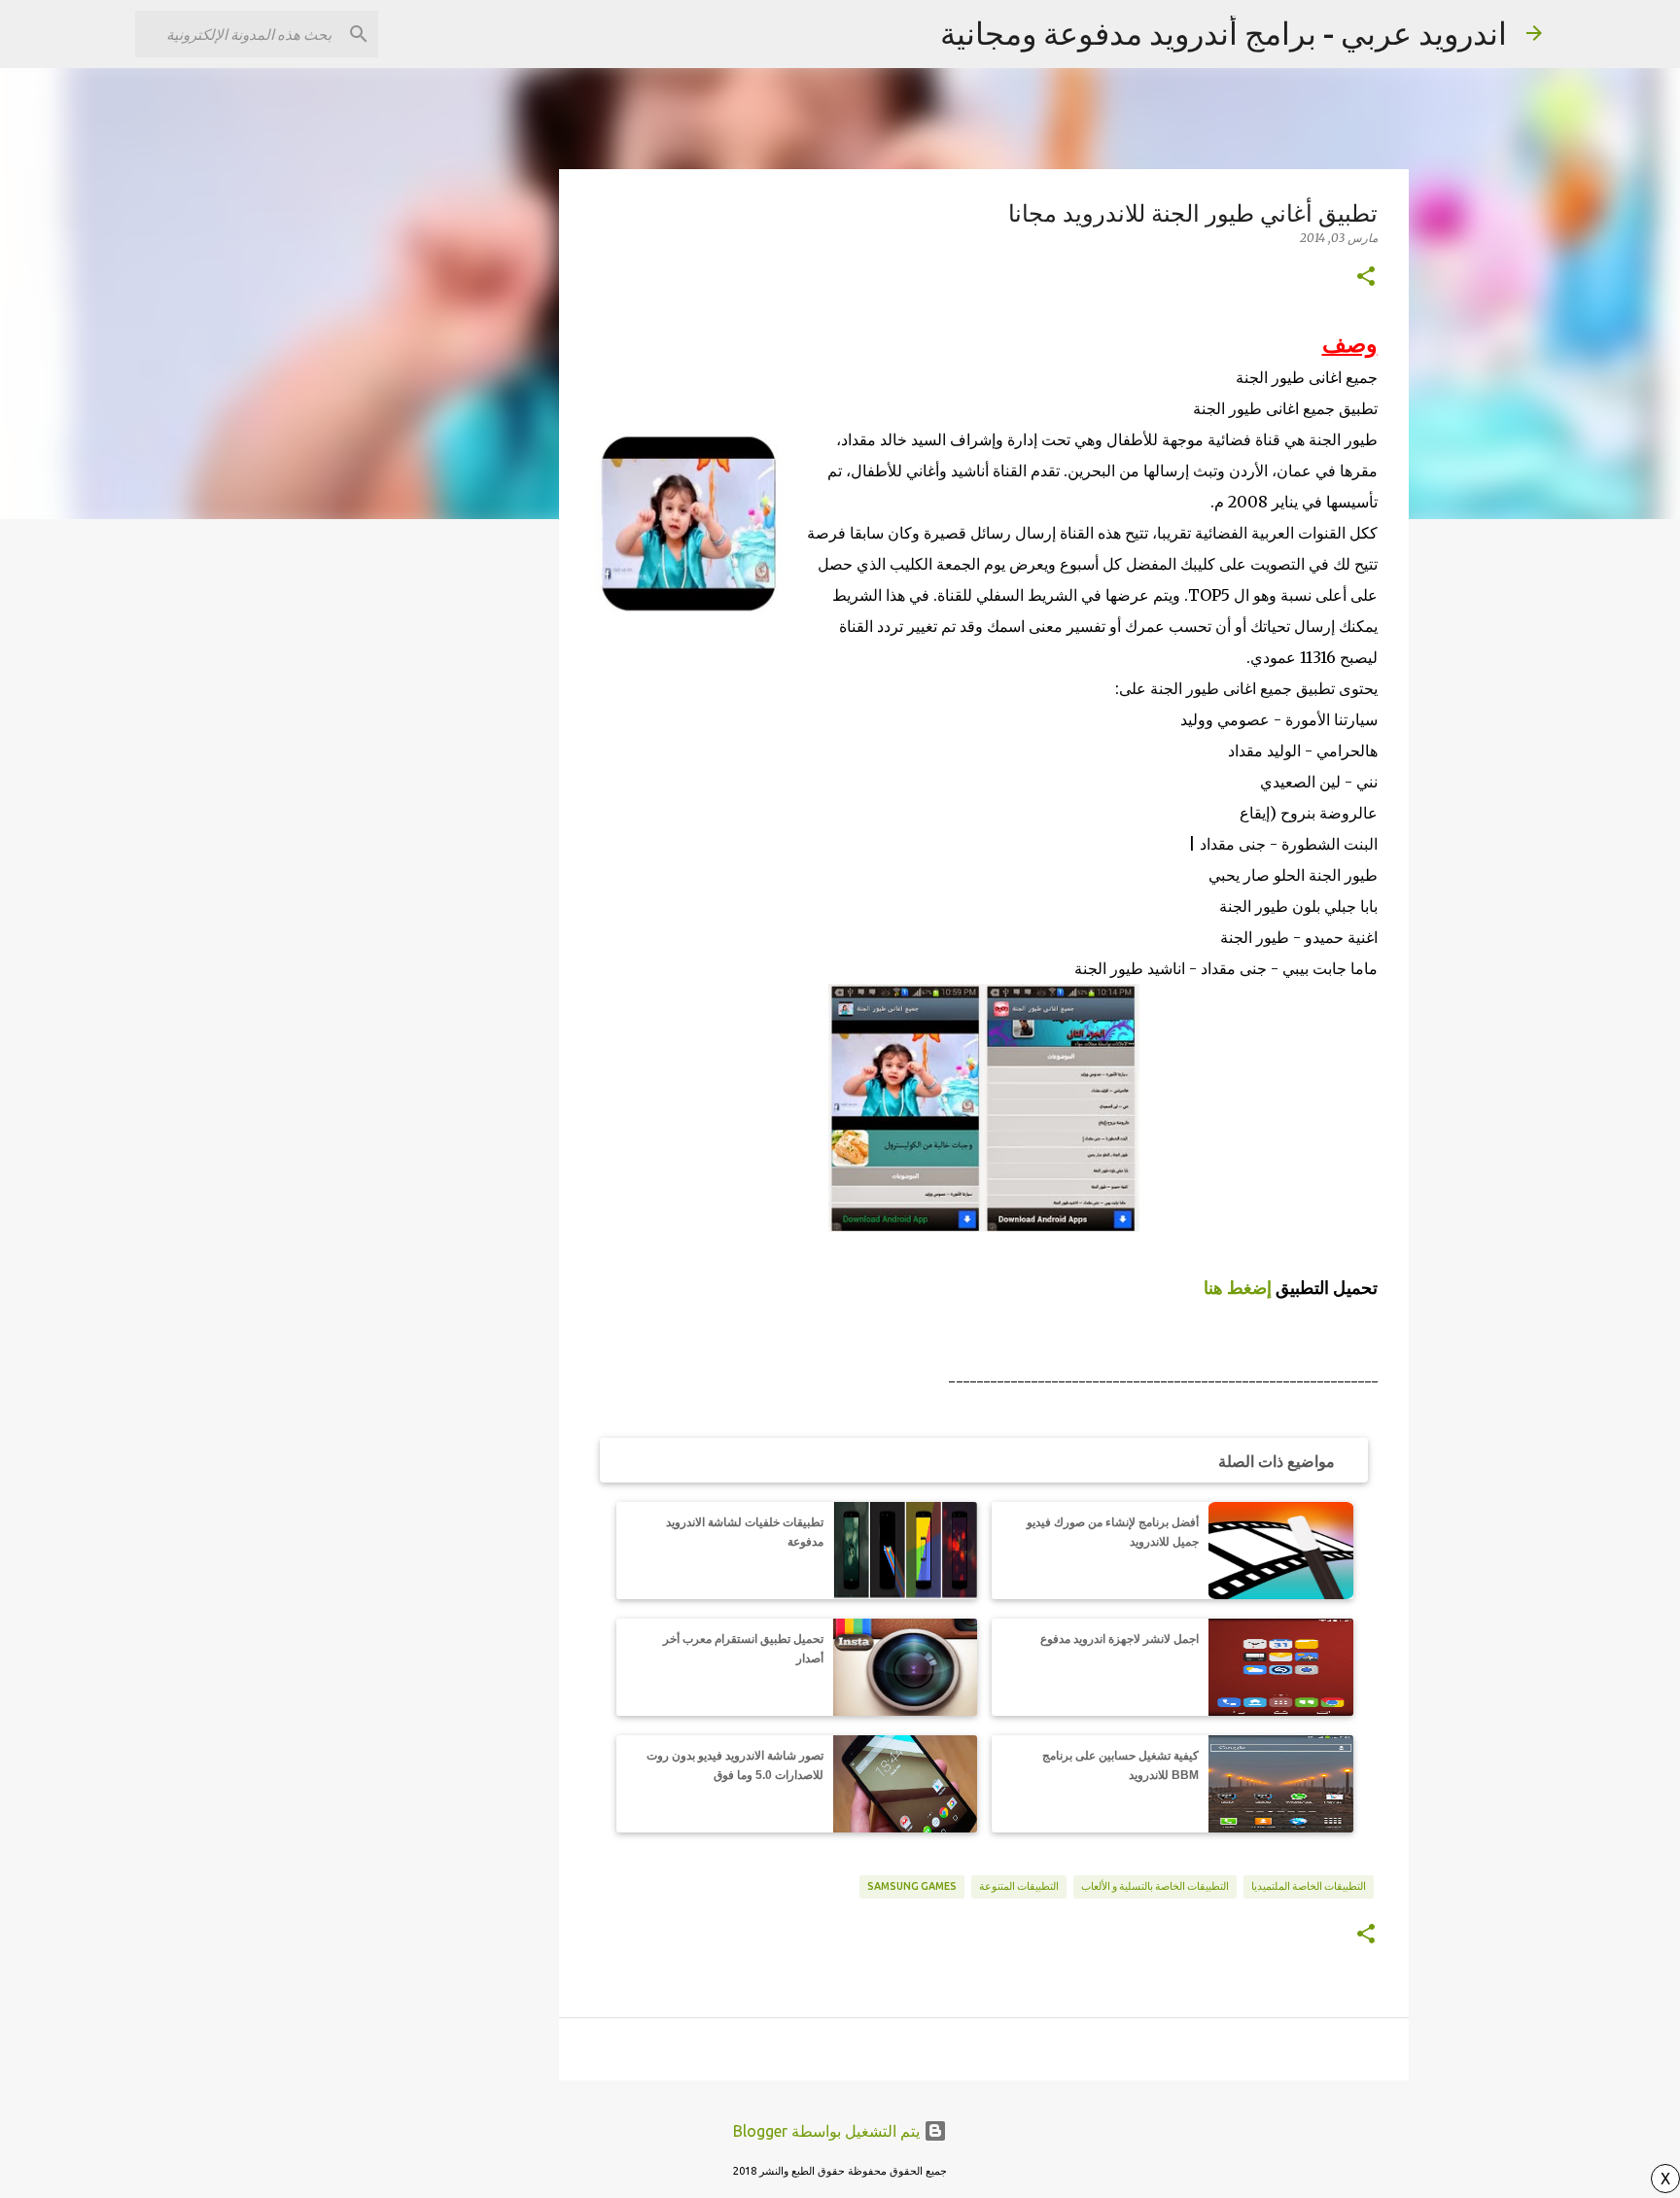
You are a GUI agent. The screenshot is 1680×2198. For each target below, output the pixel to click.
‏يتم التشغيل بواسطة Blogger (828, 2131)
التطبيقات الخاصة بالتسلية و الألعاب (1155, 1886)
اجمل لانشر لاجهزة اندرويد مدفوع (1120, 1639)
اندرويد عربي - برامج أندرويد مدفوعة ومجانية (1224, 33)
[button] (1366, 277)
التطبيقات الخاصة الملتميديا (1309, 1886)
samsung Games (912, 1886)
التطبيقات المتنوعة (1019, 1886)
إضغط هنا (1238, 1288)
